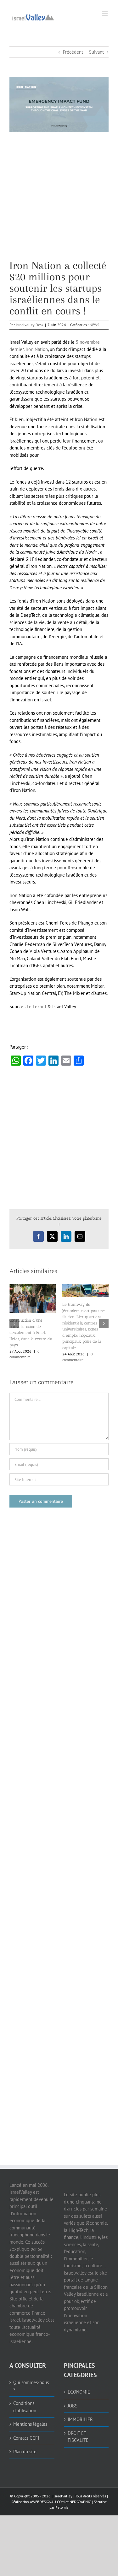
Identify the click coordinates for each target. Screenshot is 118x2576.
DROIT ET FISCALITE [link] (78, 2428)
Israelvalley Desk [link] (30, 325)
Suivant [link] (96, 52)
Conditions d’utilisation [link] (25, 2398)
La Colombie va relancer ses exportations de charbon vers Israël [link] (31, 1327)
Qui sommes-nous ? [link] (31, 2377)
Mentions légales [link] (30, 2415)
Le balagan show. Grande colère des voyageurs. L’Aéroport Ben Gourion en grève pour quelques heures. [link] (85, 1326)
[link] (33, 17)
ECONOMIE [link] (79, 2383)
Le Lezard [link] (36, 1006)
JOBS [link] (73, 2397)
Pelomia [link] (62, 2498)
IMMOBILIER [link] (80, 2410)
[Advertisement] (59, 201)
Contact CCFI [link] (26, 2429)
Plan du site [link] (25, 2442)
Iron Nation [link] (37, 349)
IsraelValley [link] (63, 2487)
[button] (14, 1319)
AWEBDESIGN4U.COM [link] (47, 2493)
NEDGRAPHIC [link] (80, 2493)
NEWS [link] (94, 325)
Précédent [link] (73, 52)
